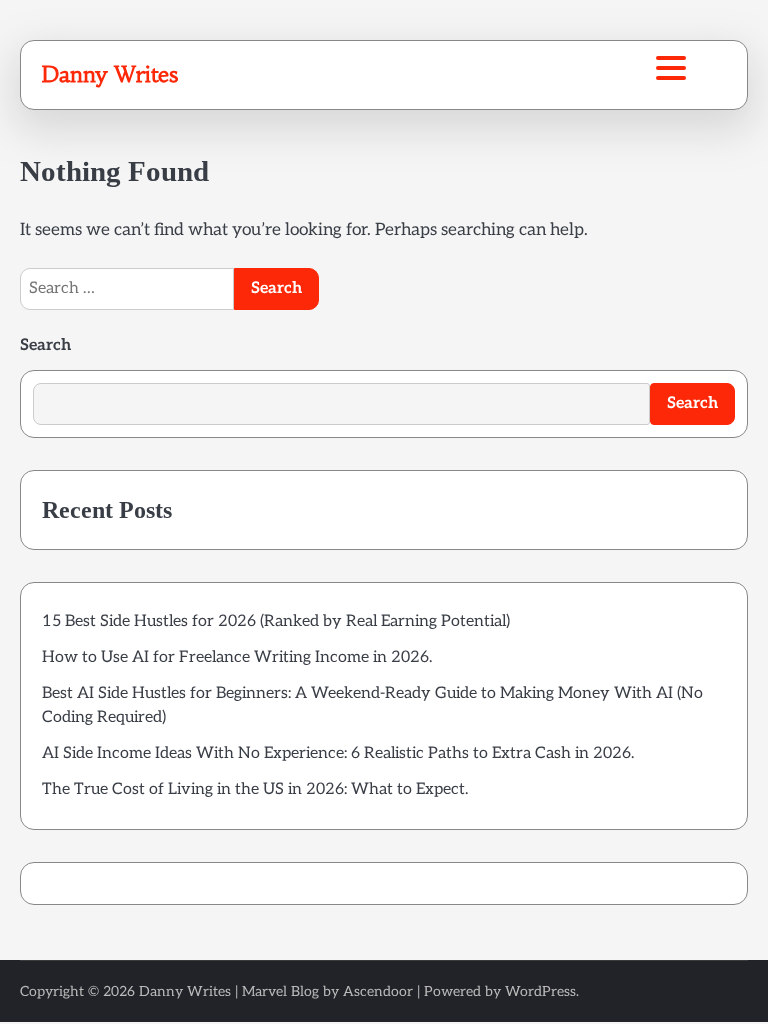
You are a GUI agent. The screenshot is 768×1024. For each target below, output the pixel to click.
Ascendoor (378, 991)
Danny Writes (109, 74)
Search (45, 345)
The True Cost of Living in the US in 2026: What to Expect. (255, 789)
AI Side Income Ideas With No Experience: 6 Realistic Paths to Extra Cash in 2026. (338, 753)
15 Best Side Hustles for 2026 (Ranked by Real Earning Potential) (276, 621)
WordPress (540, 991)
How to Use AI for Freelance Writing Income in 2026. (237, 657)
